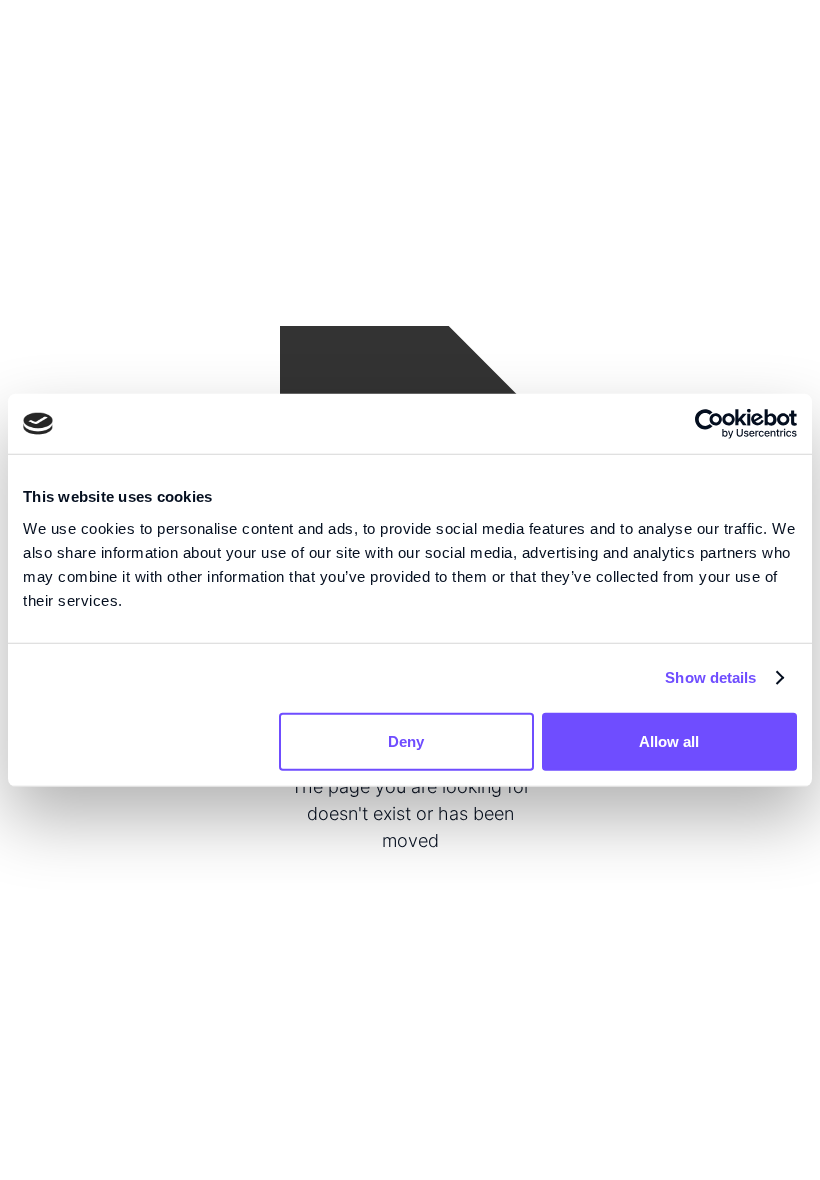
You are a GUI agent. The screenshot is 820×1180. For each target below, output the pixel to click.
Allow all (669, 740)
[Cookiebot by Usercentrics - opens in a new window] (709, 424)
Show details (710, 677)
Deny (406, 740)
